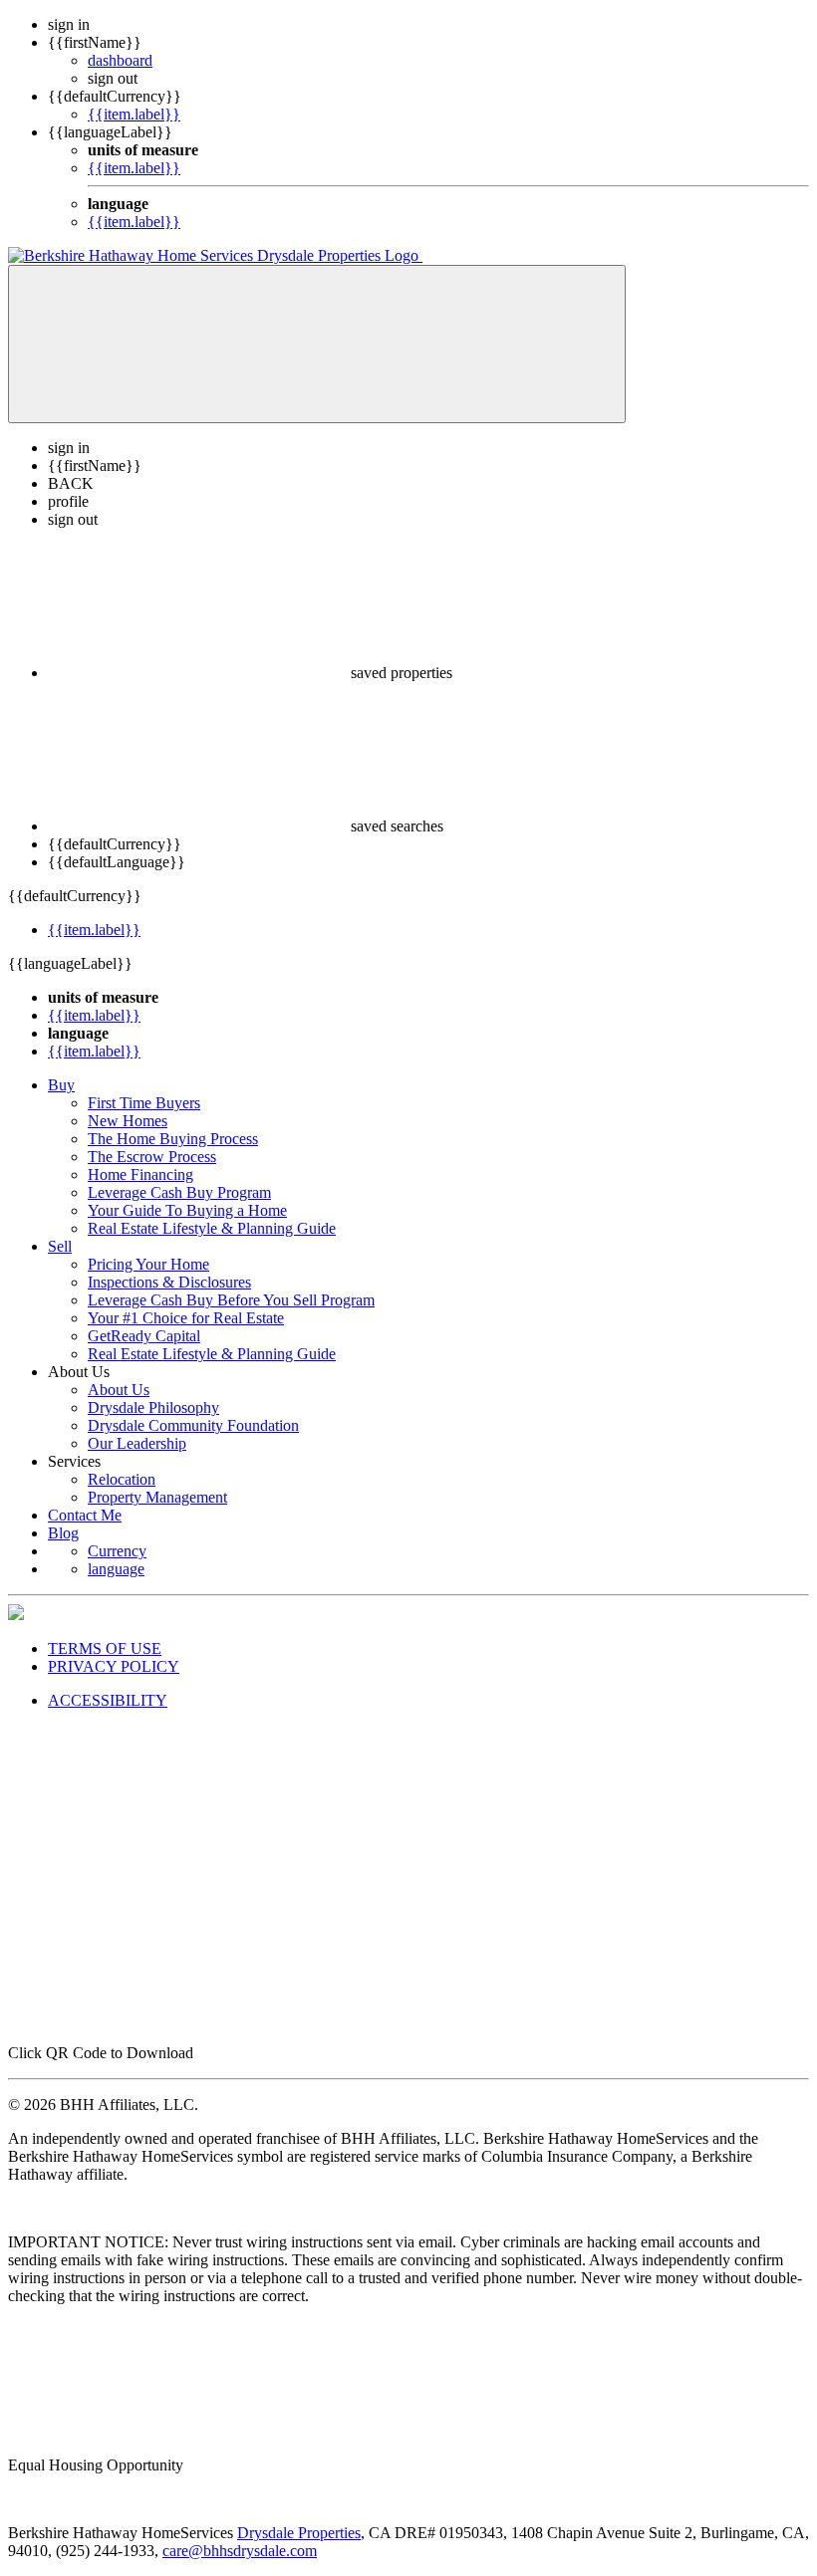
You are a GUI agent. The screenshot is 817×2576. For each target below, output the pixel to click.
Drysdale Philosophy (153, 1407)
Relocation (122, 1479)
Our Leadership (137, 1443)
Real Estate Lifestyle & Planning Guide (212, 1228)
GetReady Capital (144, 1336)
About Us (119, 1390)
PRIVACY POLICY (114, 1666)
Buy (61, 1085)
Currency (117, 1551)
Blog (63, 1533)
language (116, 1569)
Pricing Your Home (148, 1264)
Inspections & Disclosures (169, 1282)
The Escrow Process (152, 1157)
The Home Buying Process (173, 1139)
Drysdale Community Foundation (193, 1425)
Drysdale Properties (299, 2533)
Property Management (157, 1497)
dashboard (120, 60)
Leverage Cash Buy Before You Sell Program (231, 1300)
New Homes (128, 1121)
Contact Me (85, 1515)
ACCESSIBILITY (108, 1700)
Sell (60, 1246)
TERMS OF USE (105, 1648)
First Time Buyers (144, 1103)
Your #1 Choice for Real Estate (186, 1318)
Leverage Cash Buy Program (179, 1192)
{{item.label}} (134, 114)
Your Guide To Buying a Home (187, 1210)
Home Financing (140, 1174)
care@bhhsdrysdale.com (240, 2551)
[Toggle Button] (317, 344)
